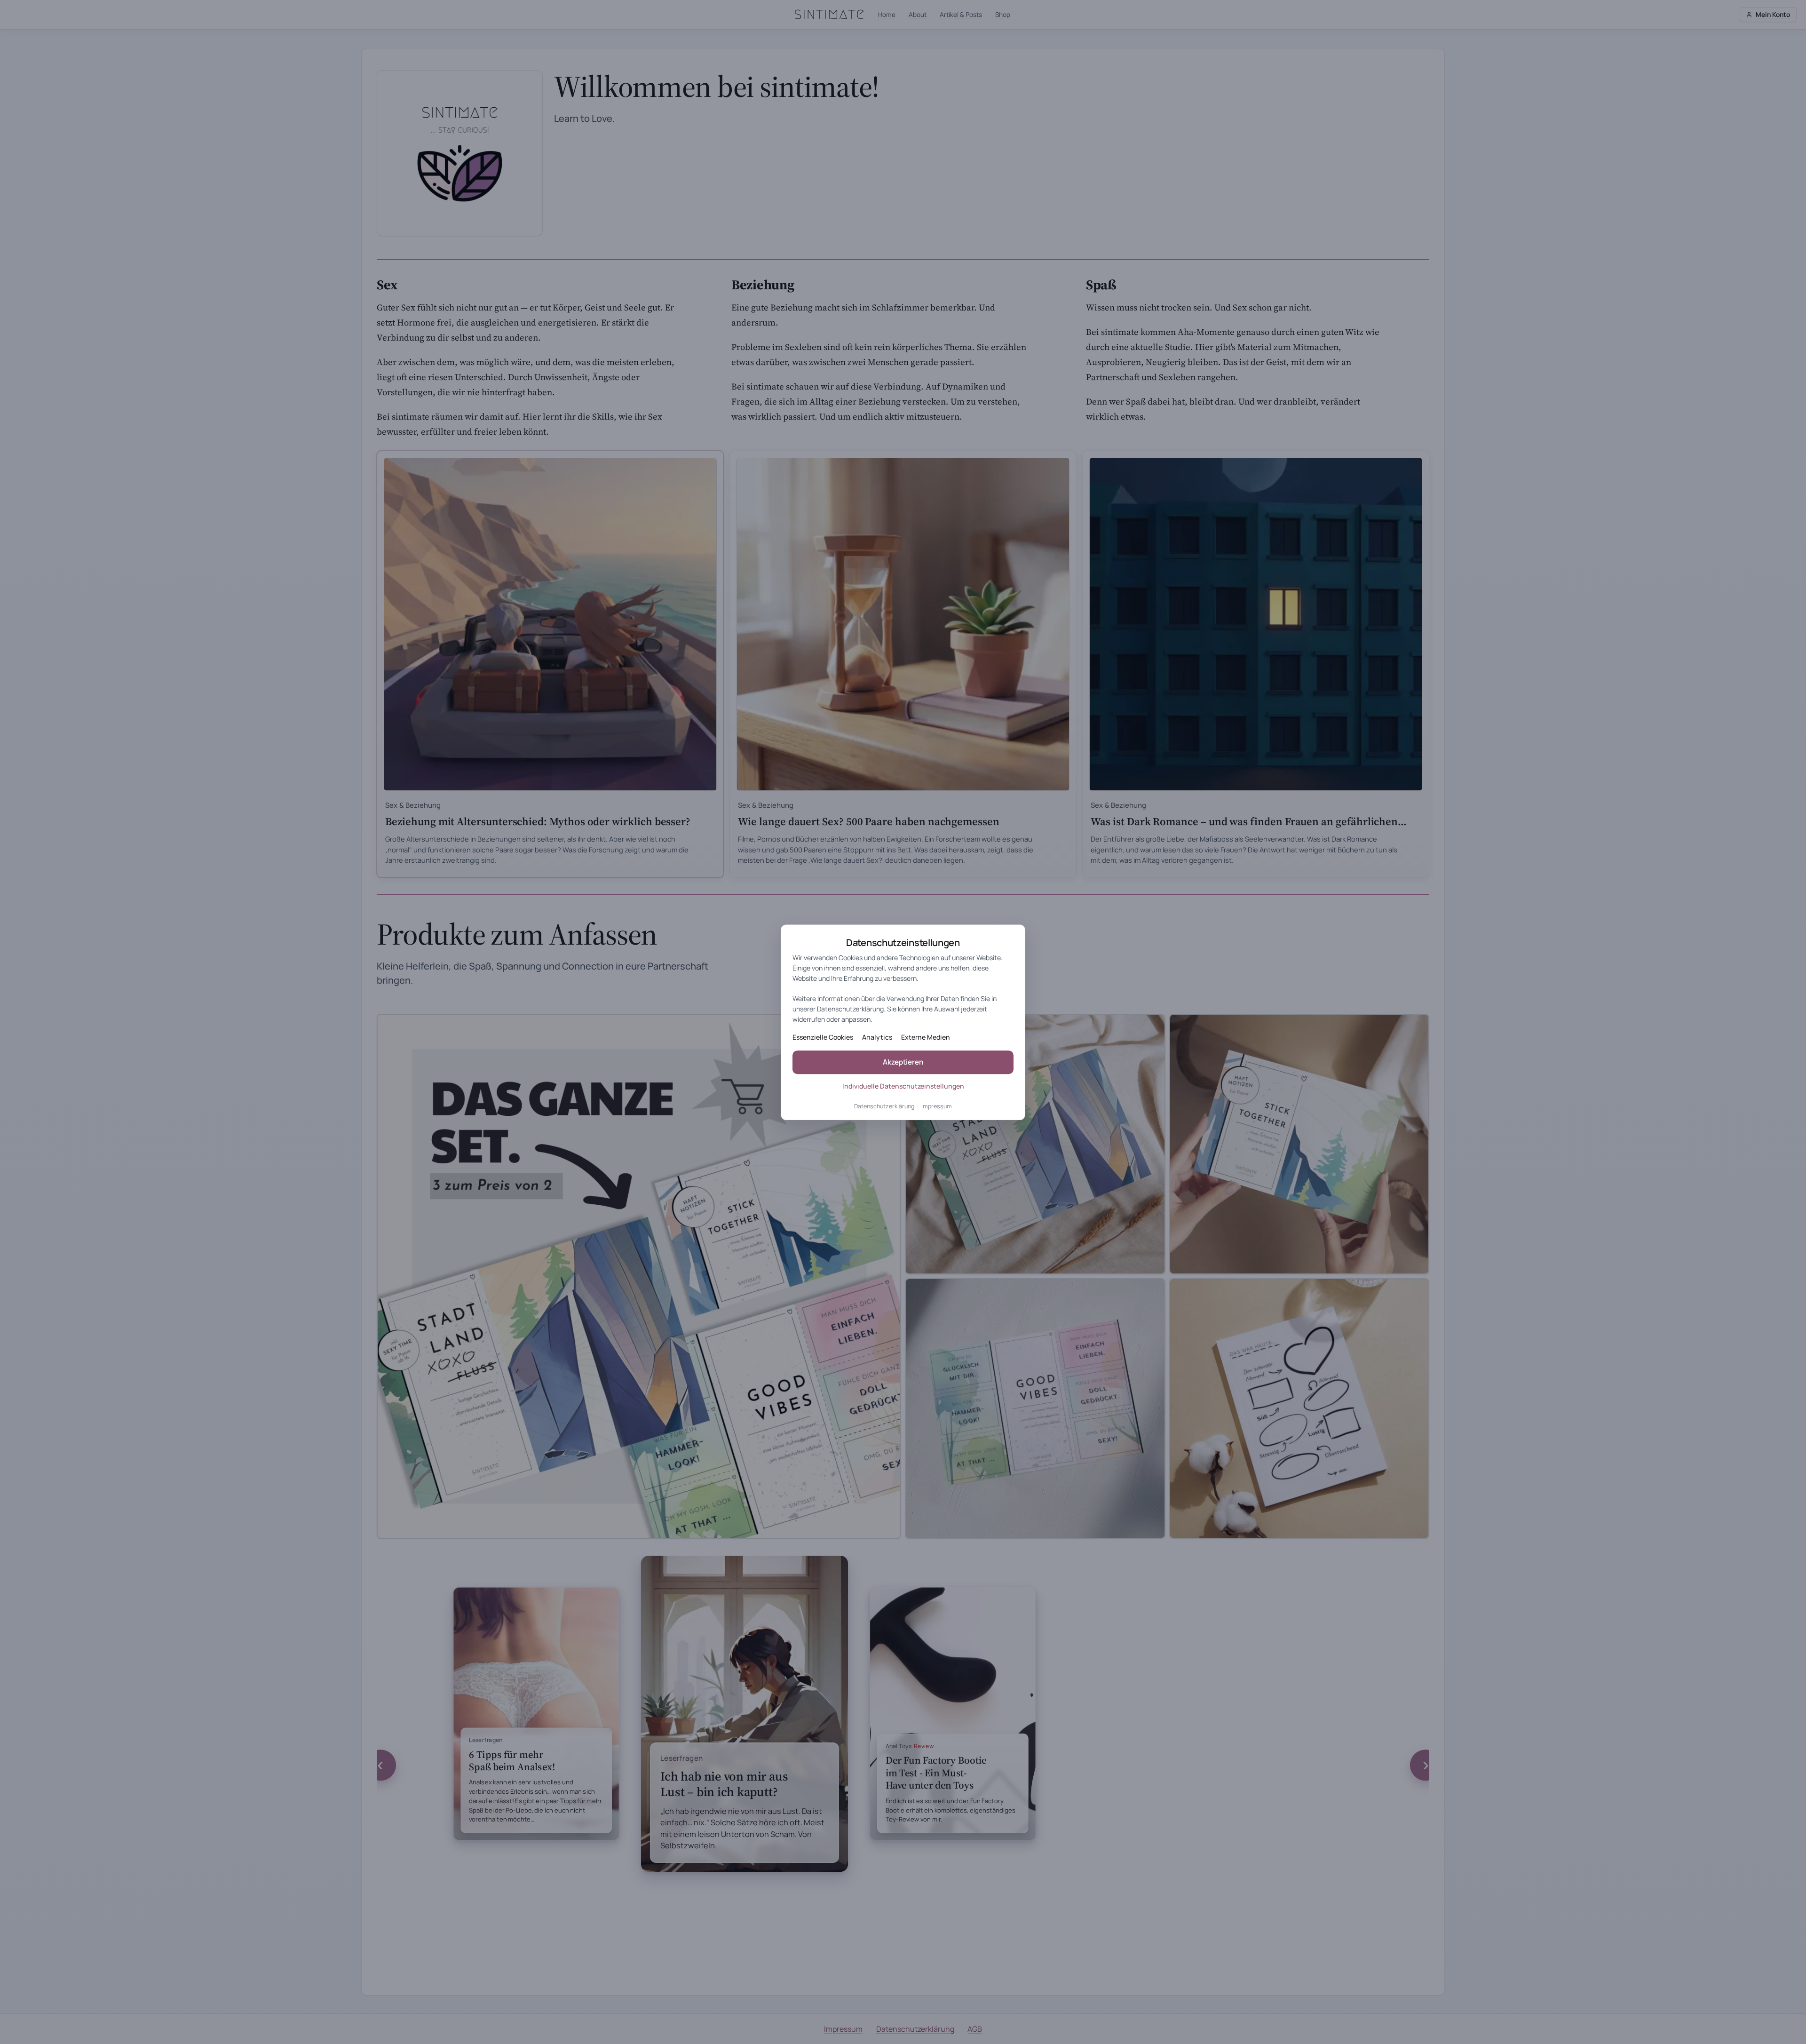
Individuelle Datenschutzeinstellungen (903, 1086)
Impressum (937, 1106)
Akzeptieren (903, 1062)
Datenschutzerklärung (884, 1106)
